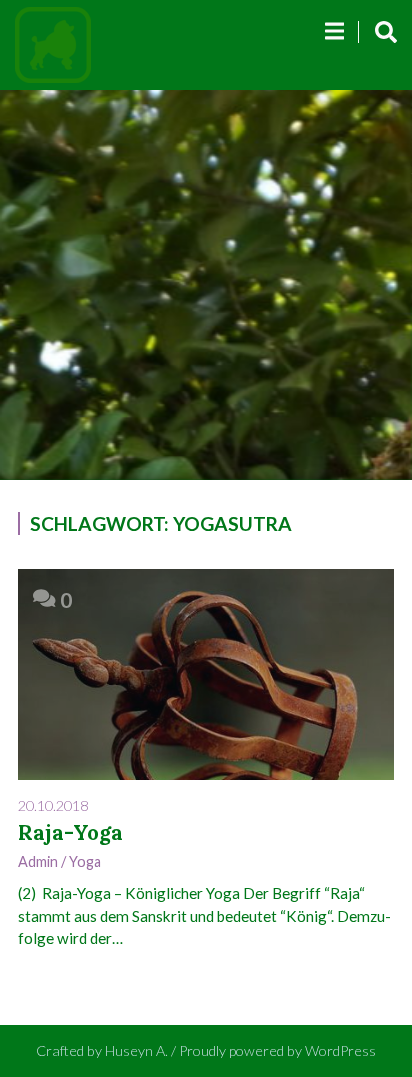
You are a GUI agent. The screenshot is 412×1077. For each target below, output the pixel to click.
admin (38, 861)
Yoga (85, 861)
